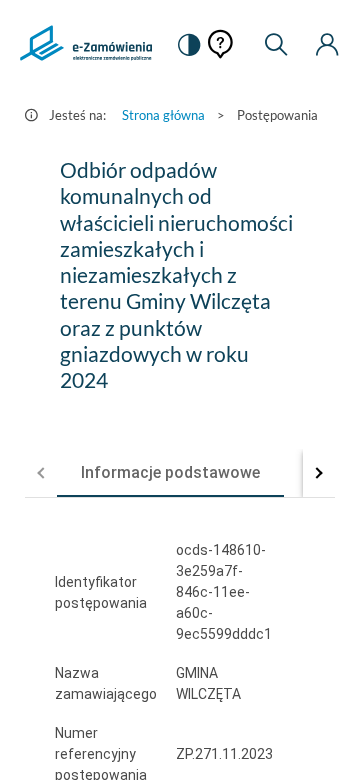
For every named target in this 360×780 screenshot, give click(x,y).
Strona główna (163, 115)
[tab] (170, 473)
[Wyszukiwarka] (276, 45)
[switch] (189, 45)
